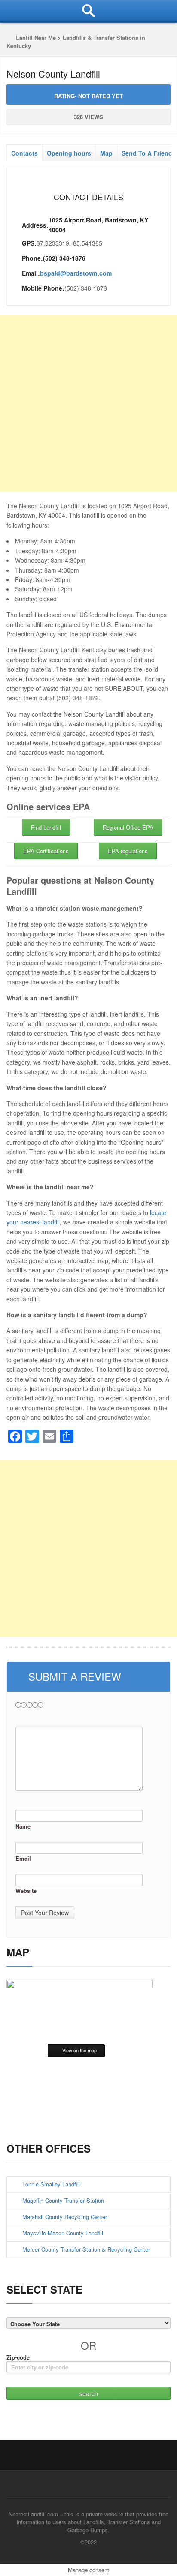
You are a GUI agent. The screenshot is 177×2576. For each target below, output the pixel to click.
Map (106, 153)
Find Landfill (46, 827)
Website (26, 1891)
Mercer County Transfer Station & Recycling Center (86, 2249)
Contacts (24, 153)
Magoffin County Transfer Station (63, 2200)
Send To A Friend (147, 153)
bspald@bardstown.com (76, 273)
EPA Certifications (46, 851)
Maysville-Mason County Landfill (63, 2233)
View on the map (79, 2050)
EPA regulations (128, 851)
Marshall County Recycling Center (65, 2217)
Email (23, 1858)
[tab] (24, 151)
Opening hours (69, 153)
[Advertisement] (88, 403)
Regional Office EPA (128, 827)
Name (23, 1826)
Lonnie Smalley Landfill (51, 2184)
